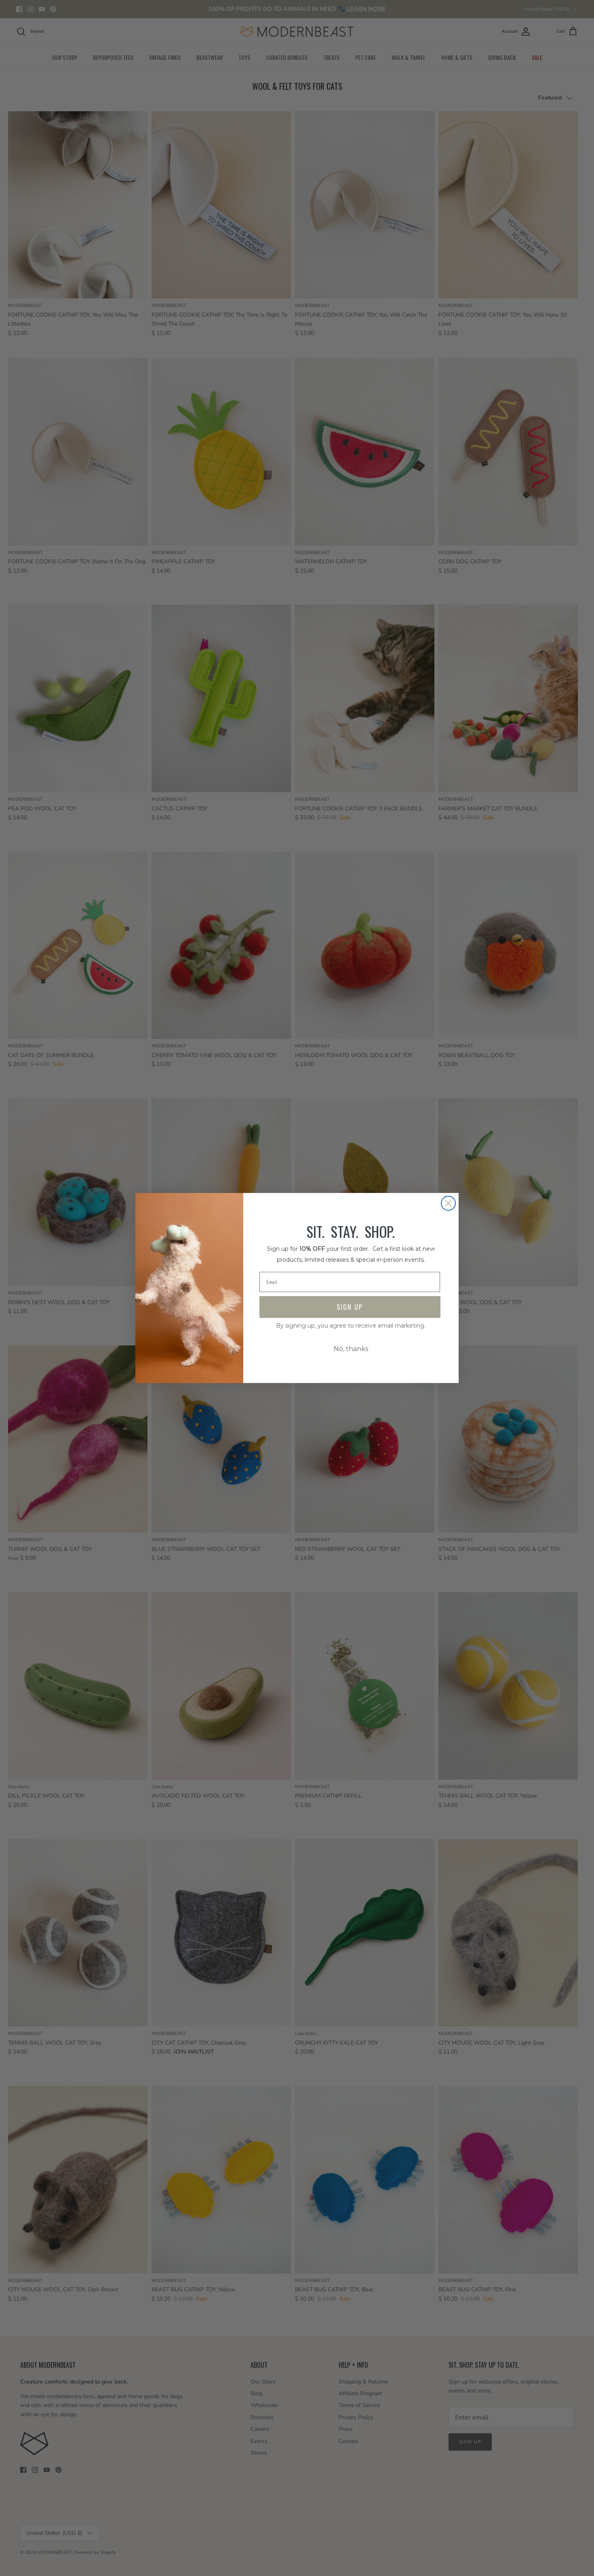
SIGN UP (350, 1307)
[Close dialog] (448, 1203)
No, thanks (351, 1349)
